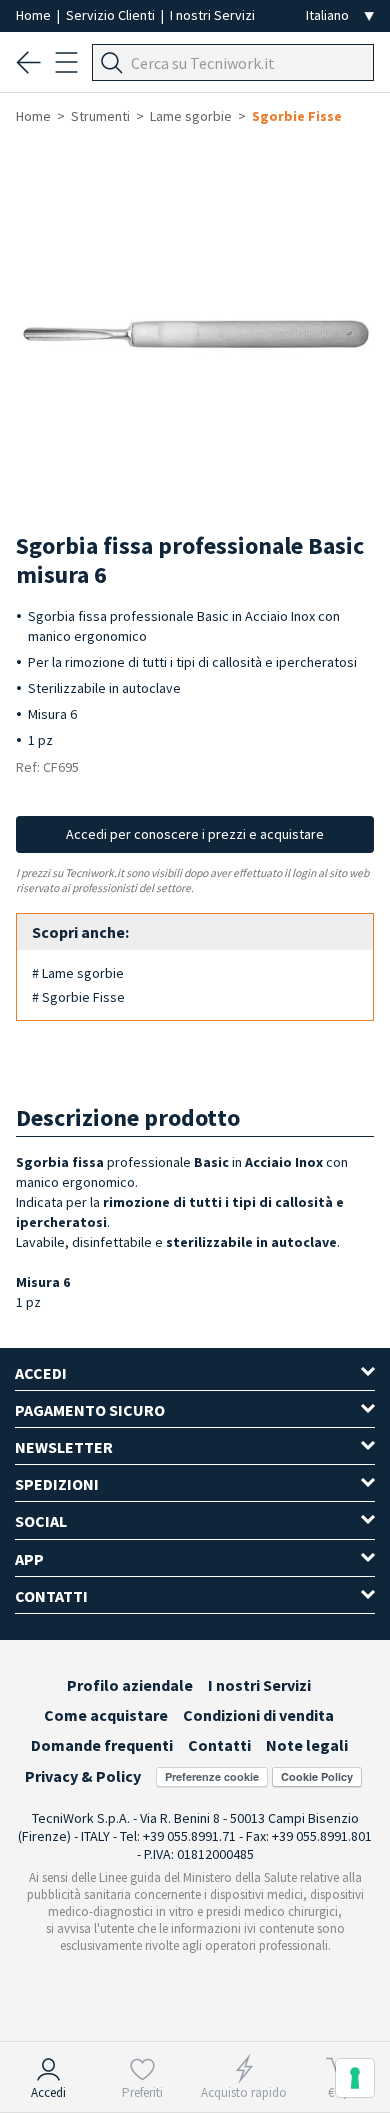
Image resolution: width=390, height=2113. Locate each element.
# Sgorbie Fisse (78, 997)
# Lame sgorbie (78, 973)
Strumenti (100, 116)
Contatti (219, 1745)
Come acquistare (106, 1715)
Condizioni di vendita (258, 1715)
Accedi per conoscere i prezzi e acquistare (195, 834)
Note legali (307, 1745)
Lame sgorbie (191, 116)
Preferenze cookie (212, 1776)
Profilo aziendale (130, 1685)
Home (35, 15)
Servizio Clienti (112, 15)
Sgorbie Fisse (297, 116)
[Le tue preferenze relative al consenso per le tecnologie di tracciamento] (355, 2078)
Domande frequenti (102, 1745)
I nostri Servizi (212, 15)
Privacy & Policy (83, 1776)
